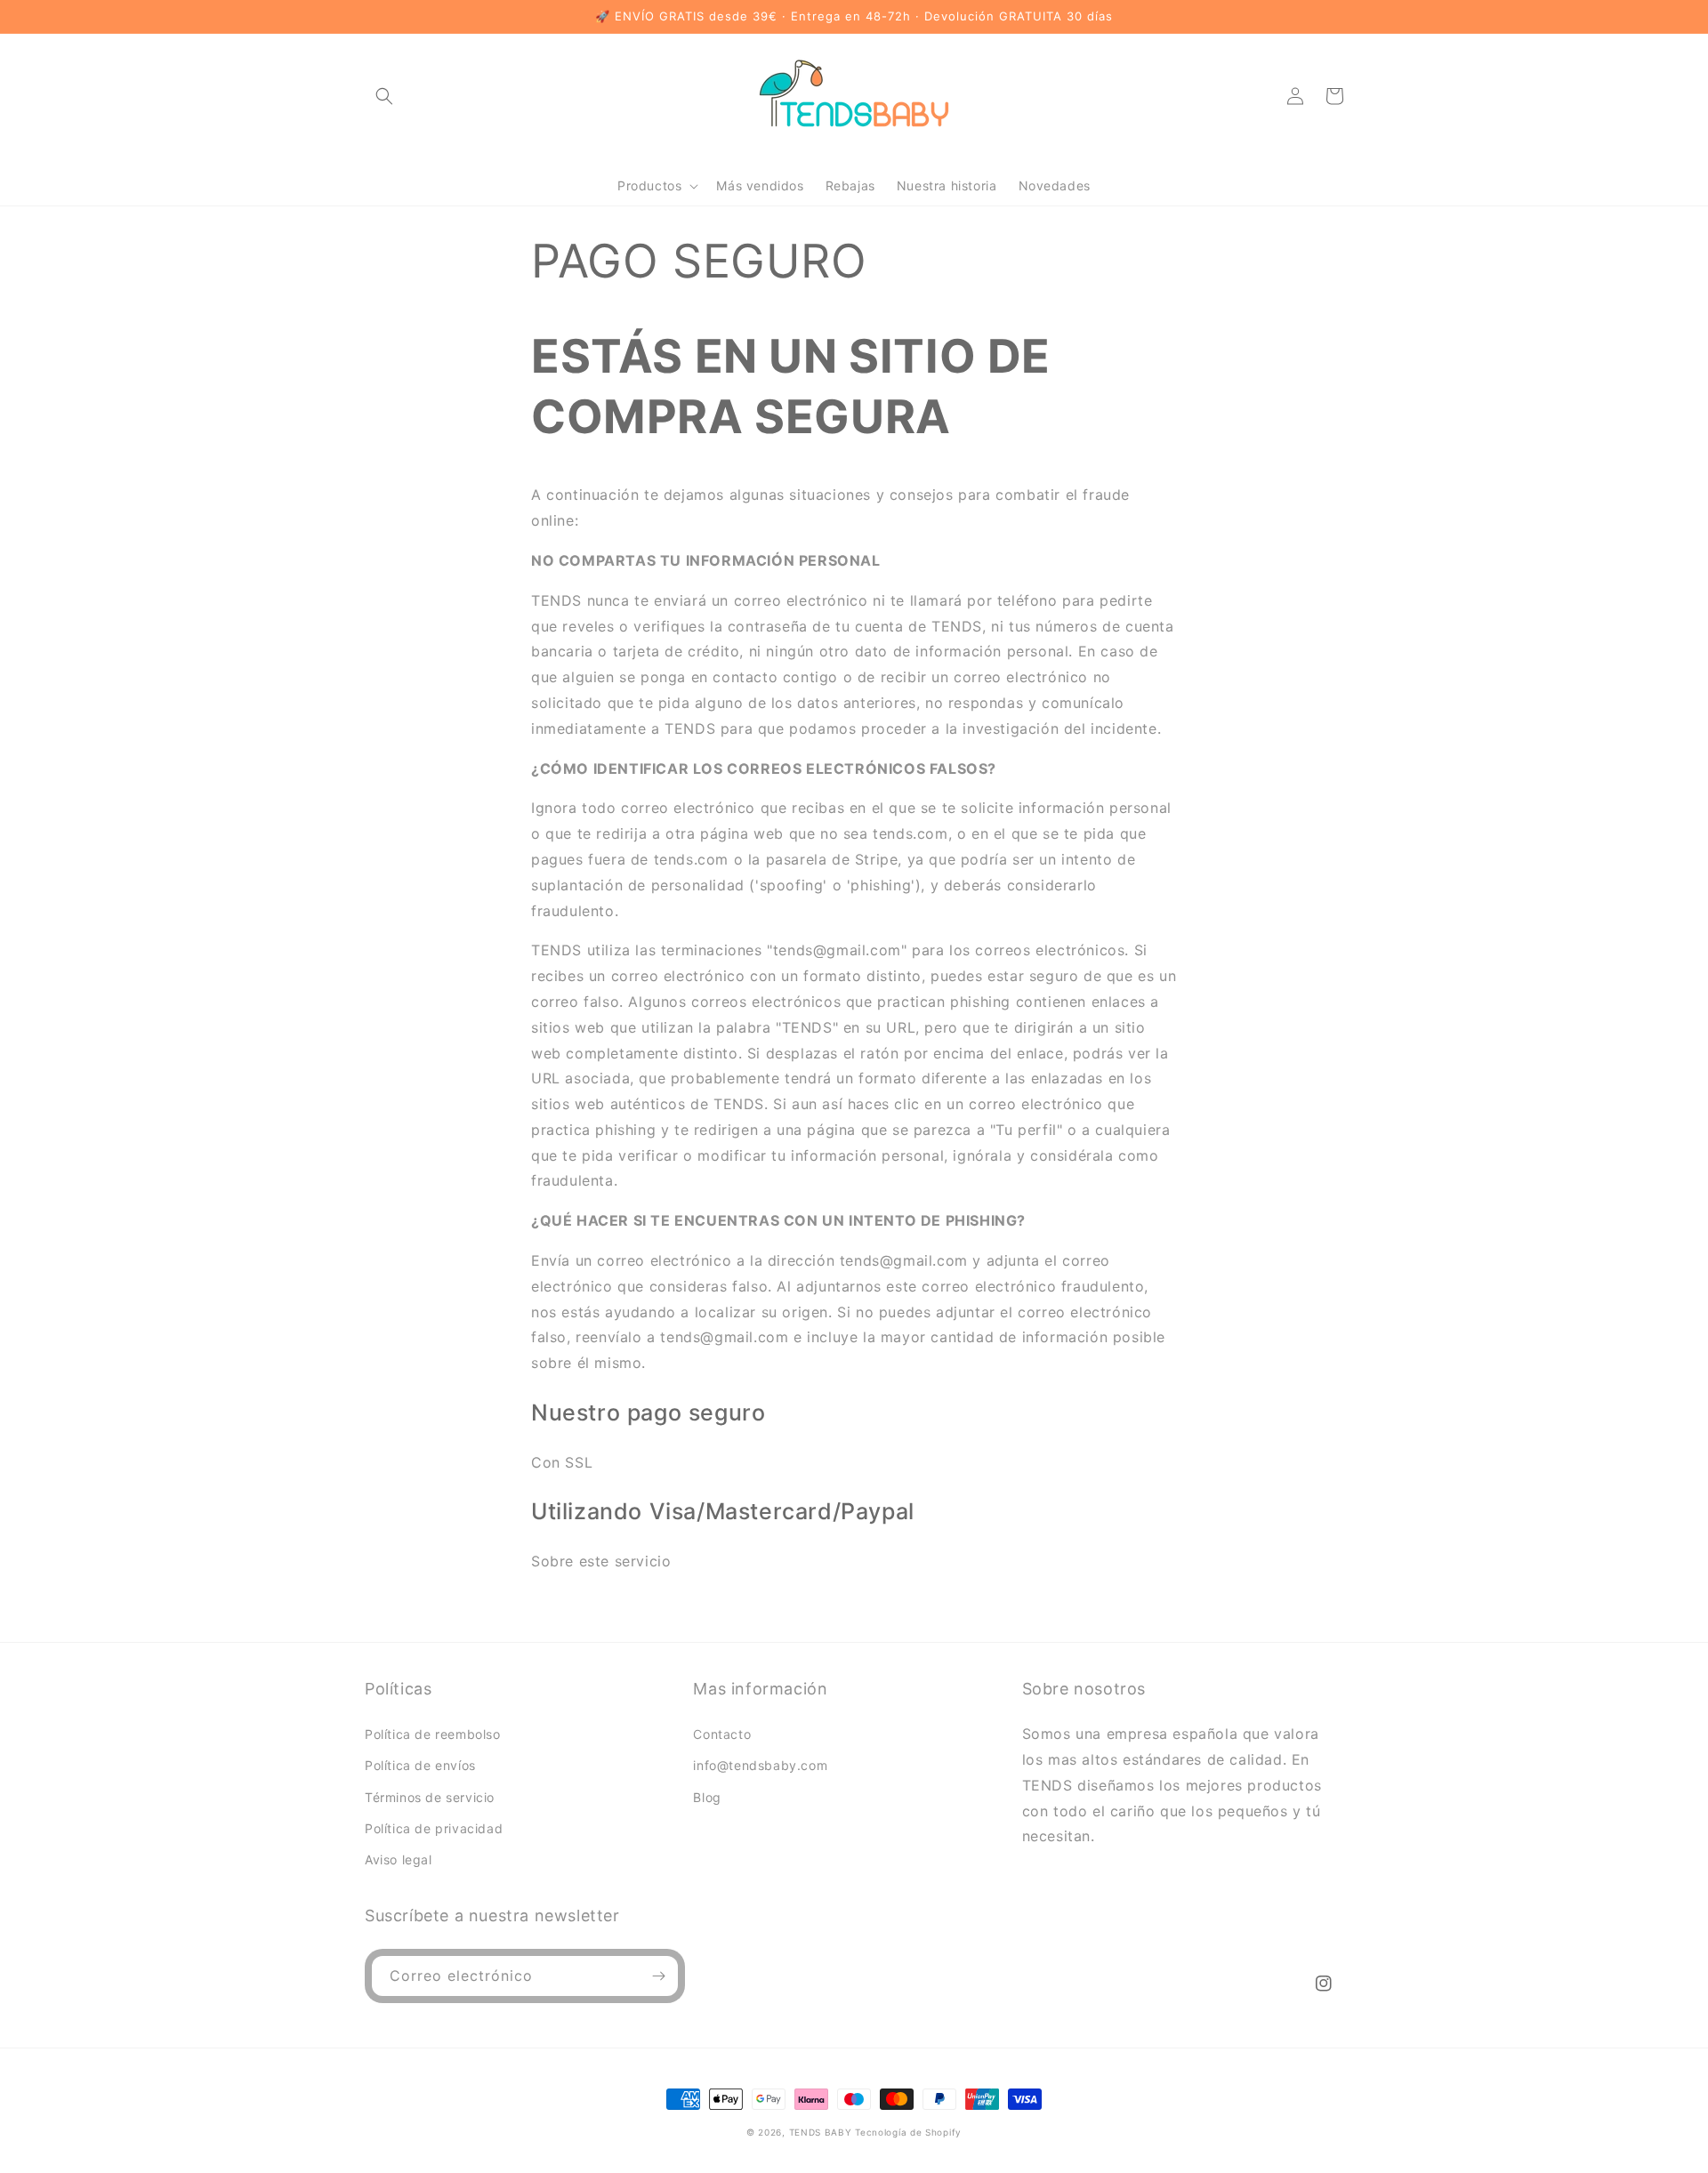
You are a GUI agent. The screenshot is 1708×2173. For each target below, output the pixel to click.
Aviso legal (399, 1859)
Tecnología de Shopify (908, 2132)
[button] (384, 96)
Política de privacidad (434, 1828)
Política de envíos (420, 1765)
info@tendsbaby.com (760, 1765)
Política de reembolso (433, 1734)
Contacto (722, 1734)
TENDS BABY (821, 2132)
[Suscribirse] (658, 1976)
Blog (707, 1797)
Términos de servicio (430, 1797)
